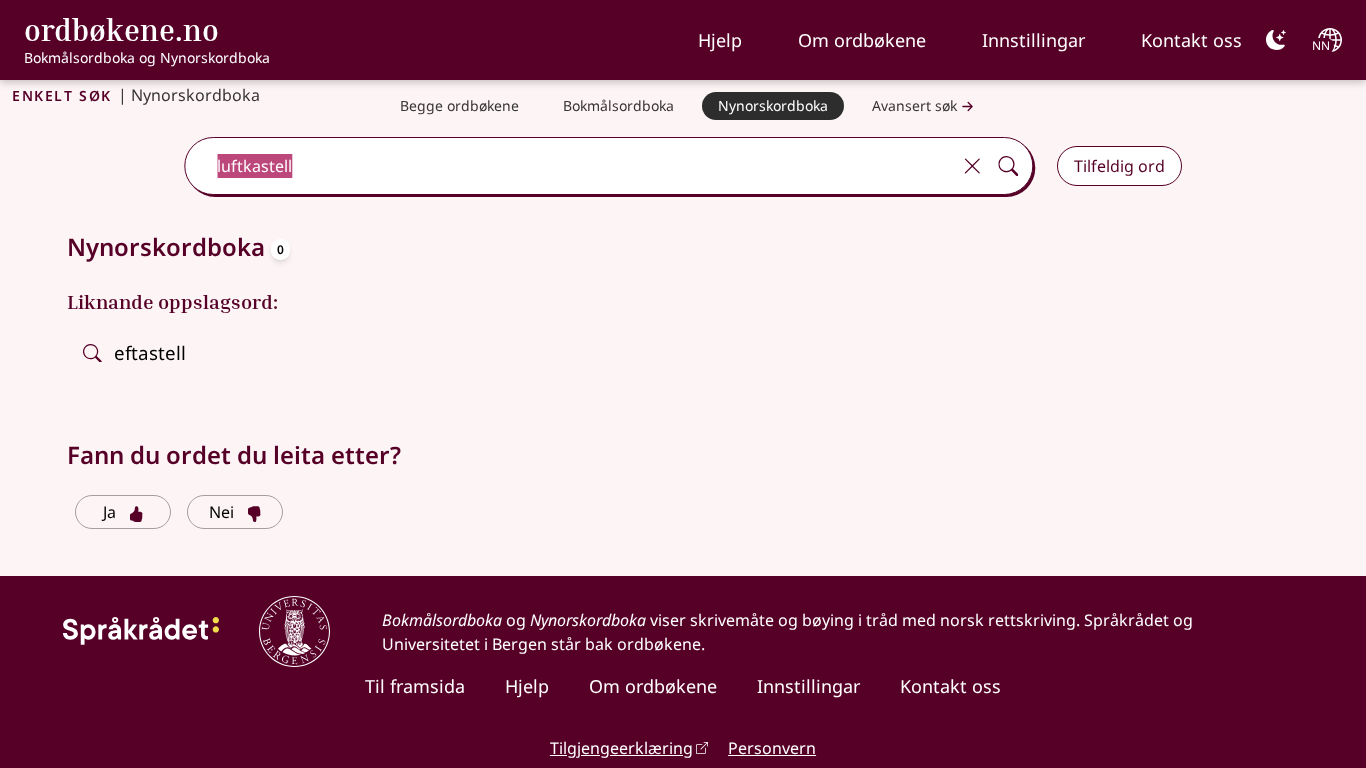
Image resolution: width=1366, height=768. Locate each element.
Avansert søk (914, 105)
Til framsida (415, 686)
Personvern (772, 748)
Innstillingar (1033, 40)
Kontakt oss (1191, 40)
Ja (109, 512)
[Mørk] (1276, 40)
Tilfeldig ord (1119, 166)
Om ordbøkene (862, 40)
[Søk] (1008, 166)
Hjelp (720, 40)
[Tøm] (972, 166)
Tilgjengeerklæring (621, 748)
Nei (221, 512)
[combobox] (569, 166)
